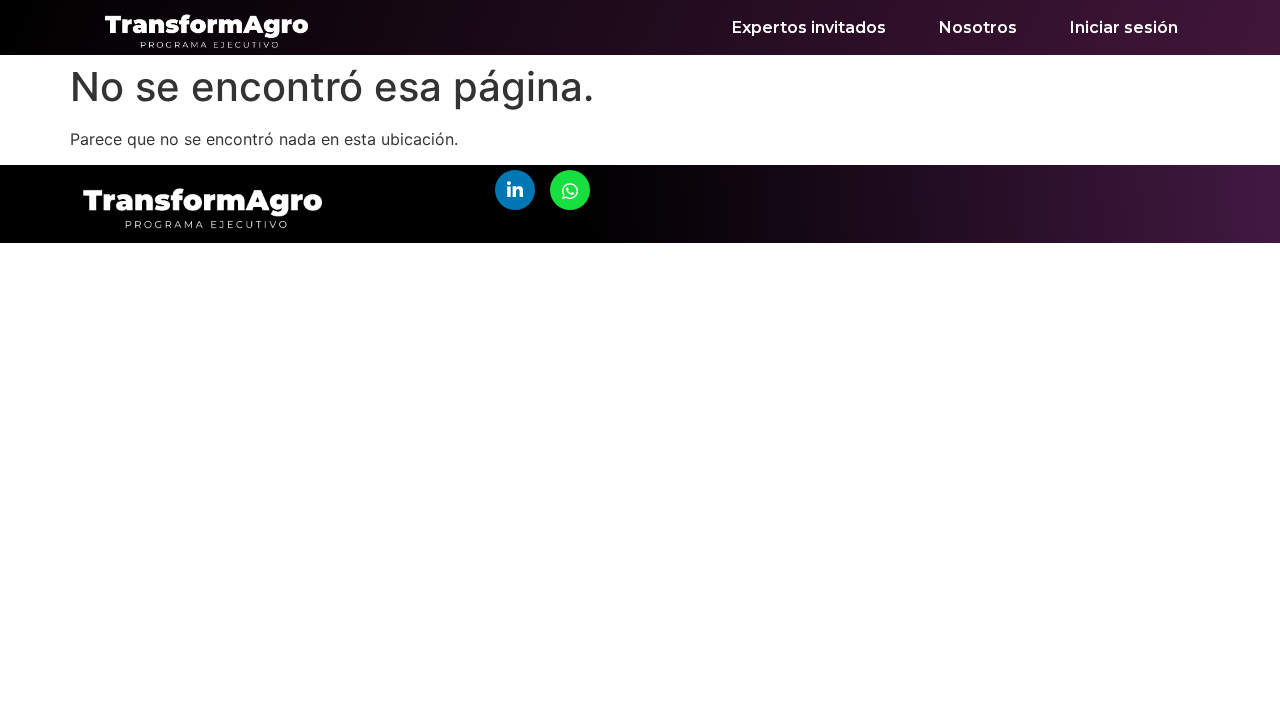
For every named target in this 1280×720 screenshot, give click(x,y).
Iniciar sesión (1124, 27)
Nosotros (978, 27)
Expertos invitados (809, 27)
